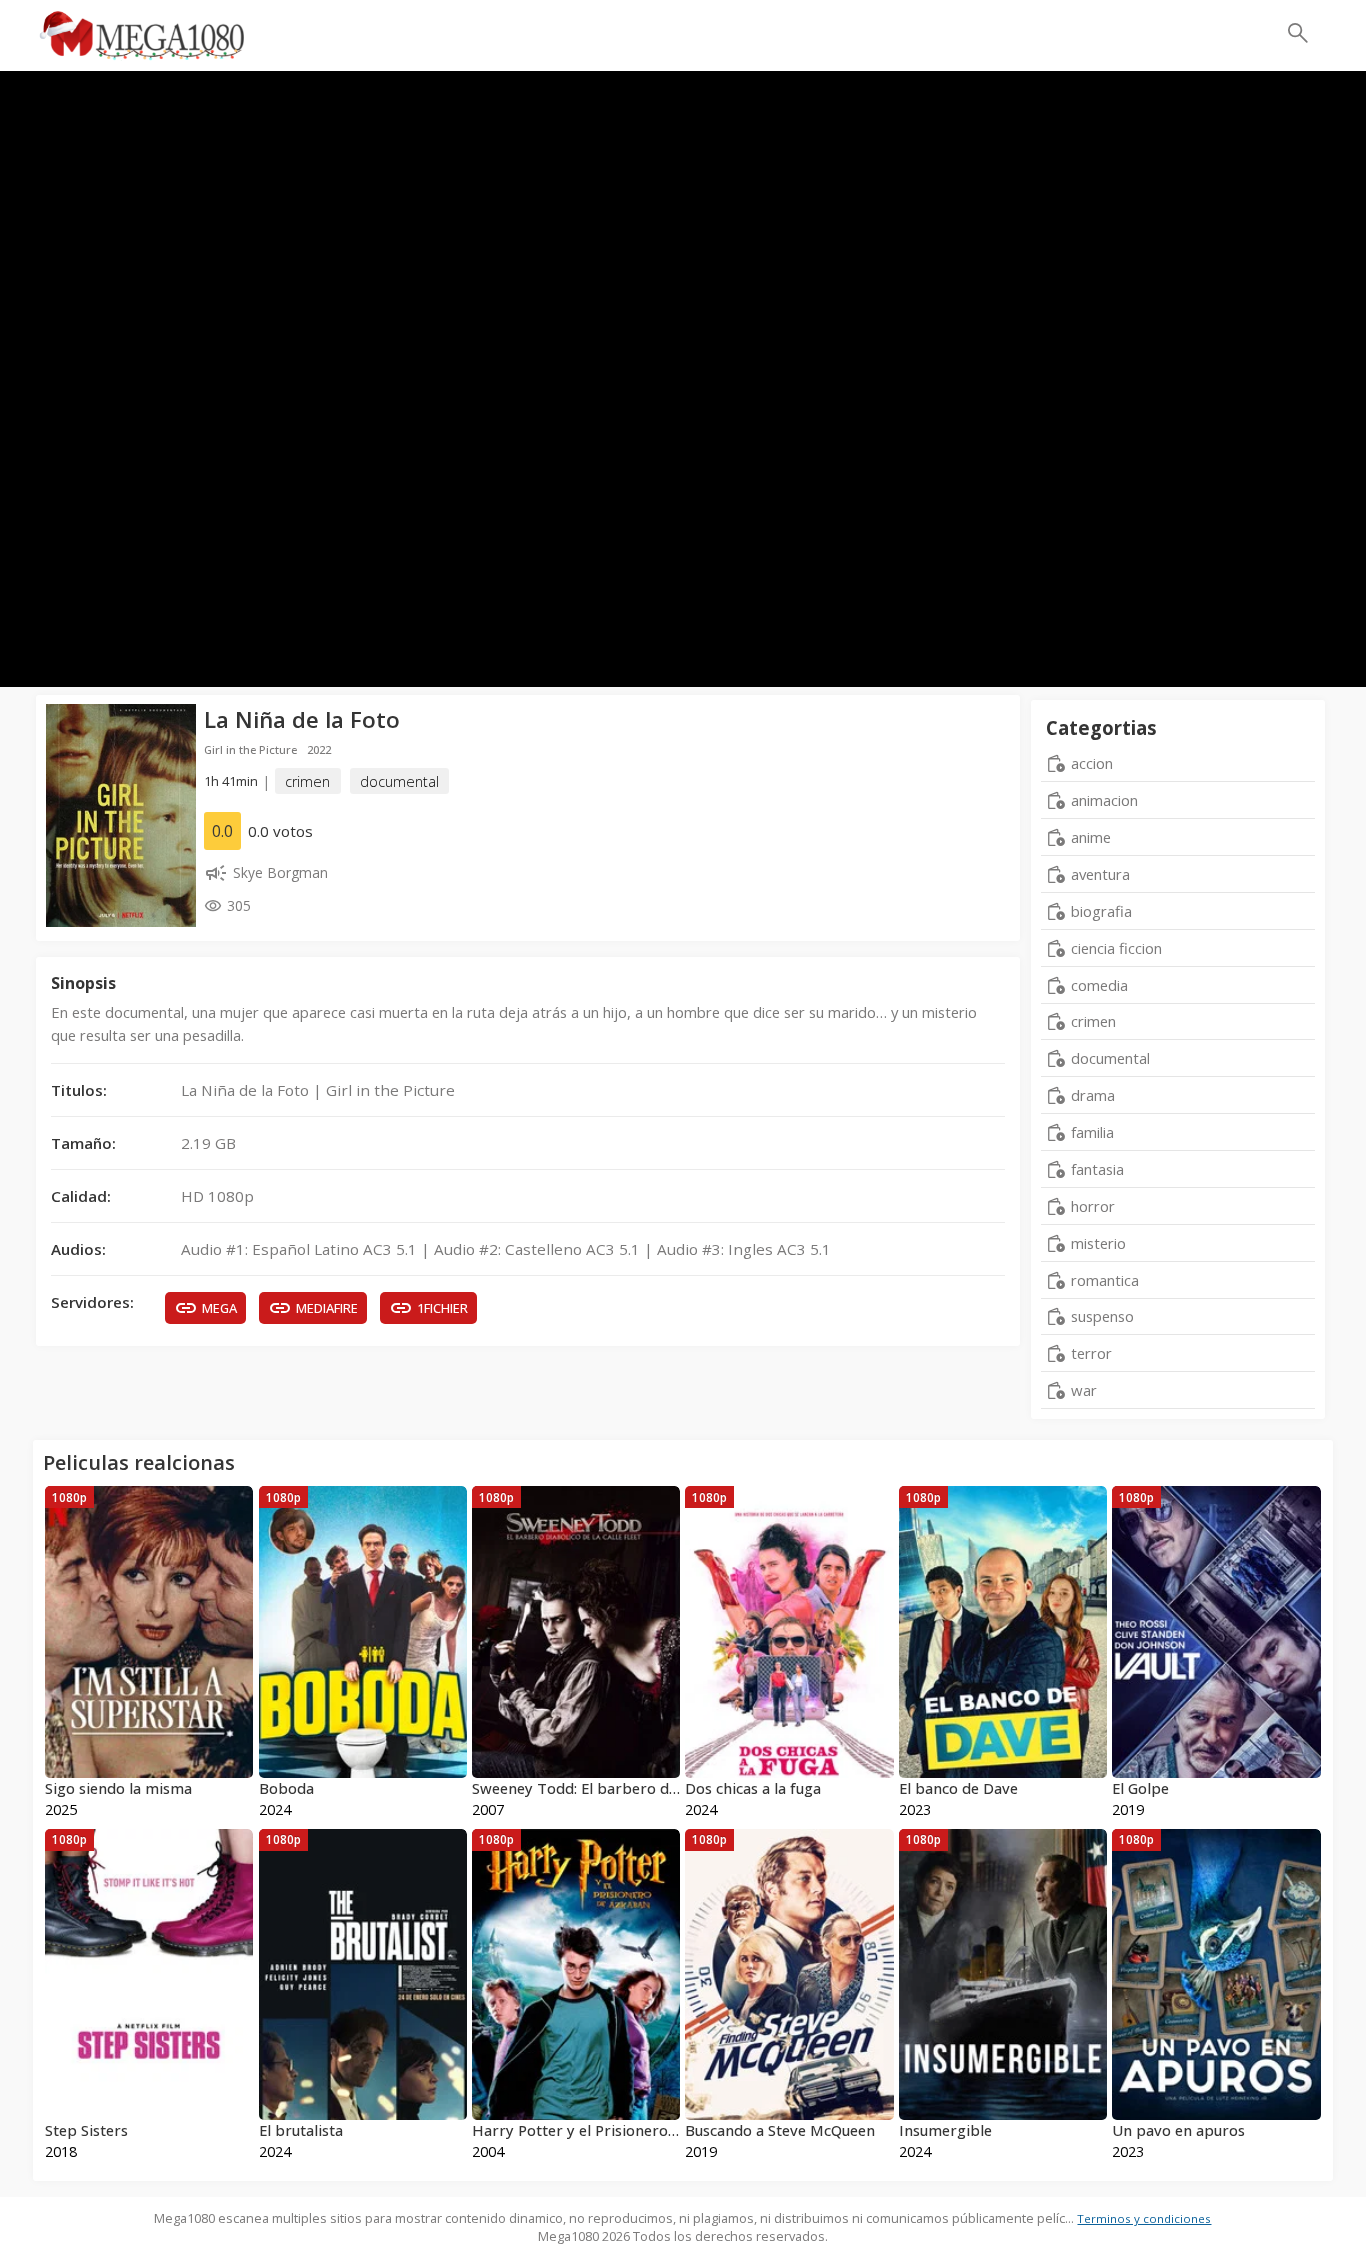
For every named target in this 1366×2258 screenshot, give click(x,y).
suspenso (1102, 1316)
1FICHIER (442, 1308)
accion (1092, 763)
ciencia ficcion (1116, 948)
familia (1092, 1132)
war (1084, 1390)
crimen (307, 781)
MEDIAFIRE (327, 1308)
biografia (1101, 911)
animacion (1104, 800)
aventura (1100, 874)
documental (399, 781)
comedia (1099, 985)
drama (1093, 1095)
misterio (1098, 1243)
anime (1091, 837)
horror (1093, 1206)
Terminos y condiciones (1144, 2218)
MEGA (219, 1308)
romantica (1105, 1280)
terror (1091, 1353)
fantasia (1097, 1169)
